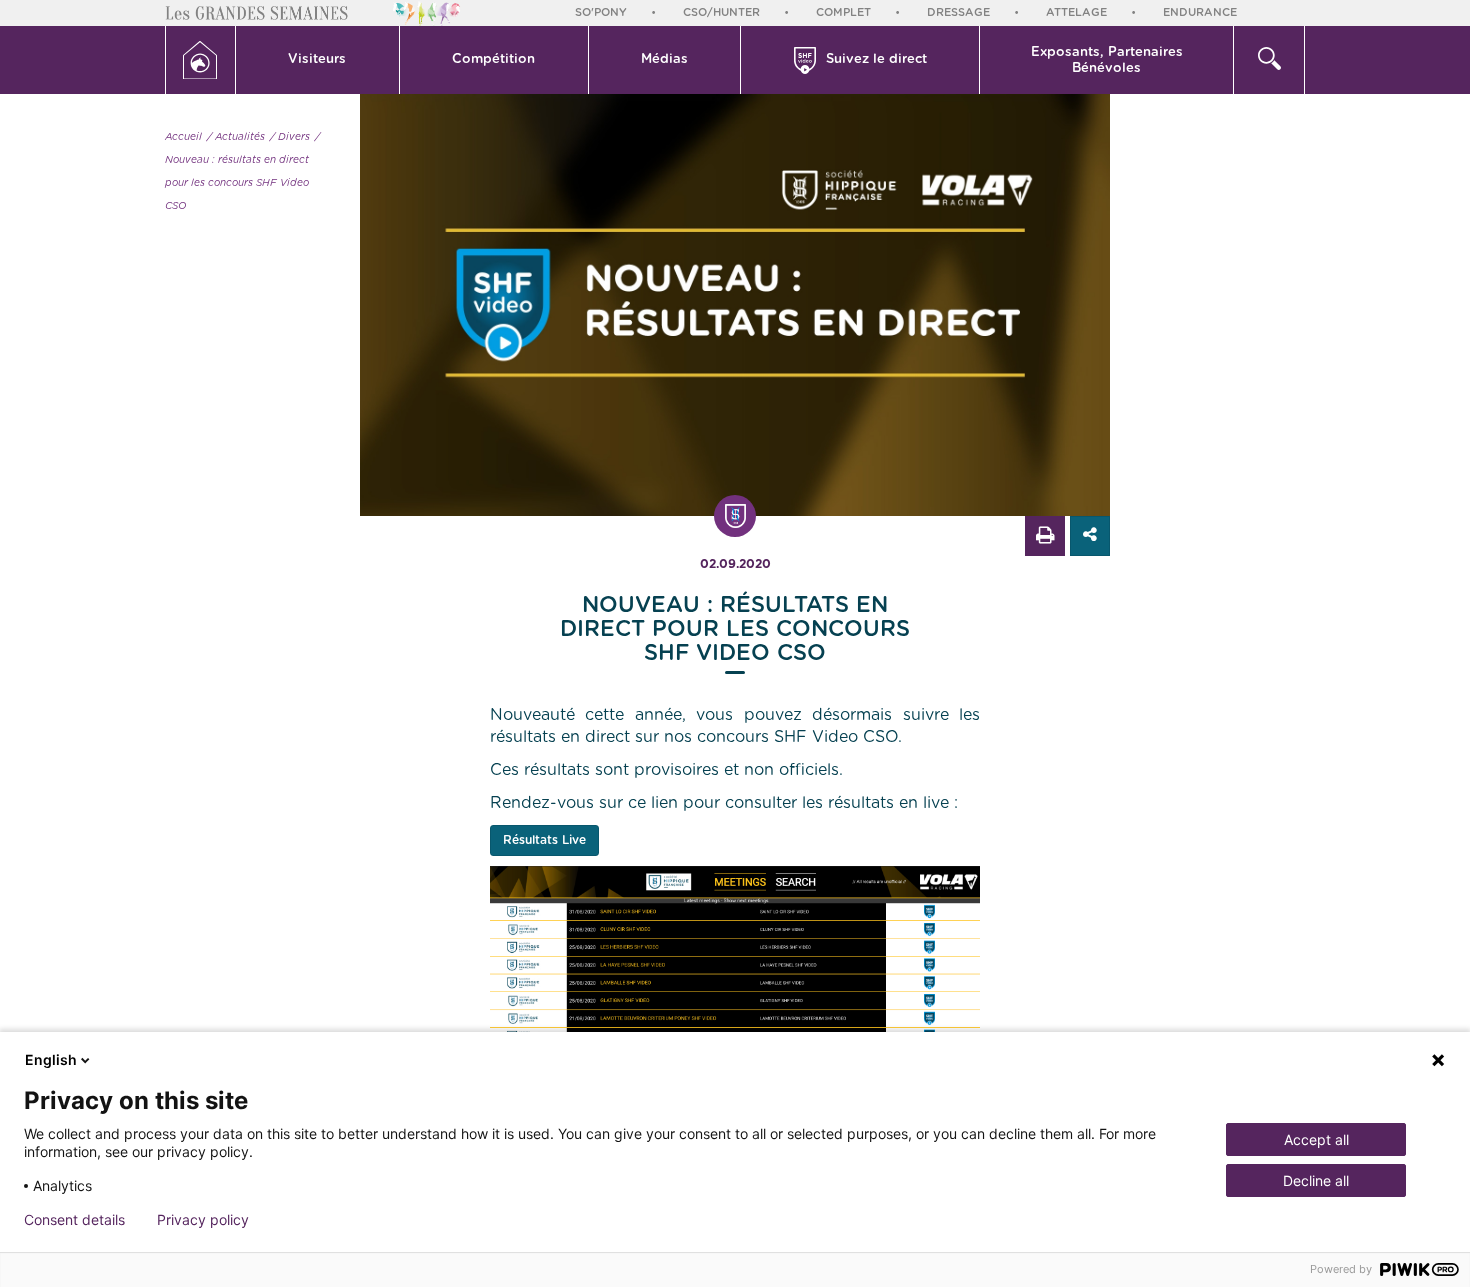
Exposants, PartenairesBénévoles (1107, 60)
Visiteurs (317, 59)
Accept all (1316, 1139)
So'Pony (601, 12)
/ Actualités (236, 137)
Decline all (1316, 1180)
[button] (318, 60)
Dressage (958, 12)
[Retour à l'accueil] (200, 60)
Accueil (183, 137)
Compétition (493, 59)
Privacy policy (203, 1220)
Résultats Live (544, 840)
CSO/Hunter (721, 12)
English (51, 1059)
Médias (664, 59)
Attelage (1076, 12)
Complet (843, 12)
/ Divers (290, 137)
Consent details (74, 1220)
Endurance (1200, 12)
